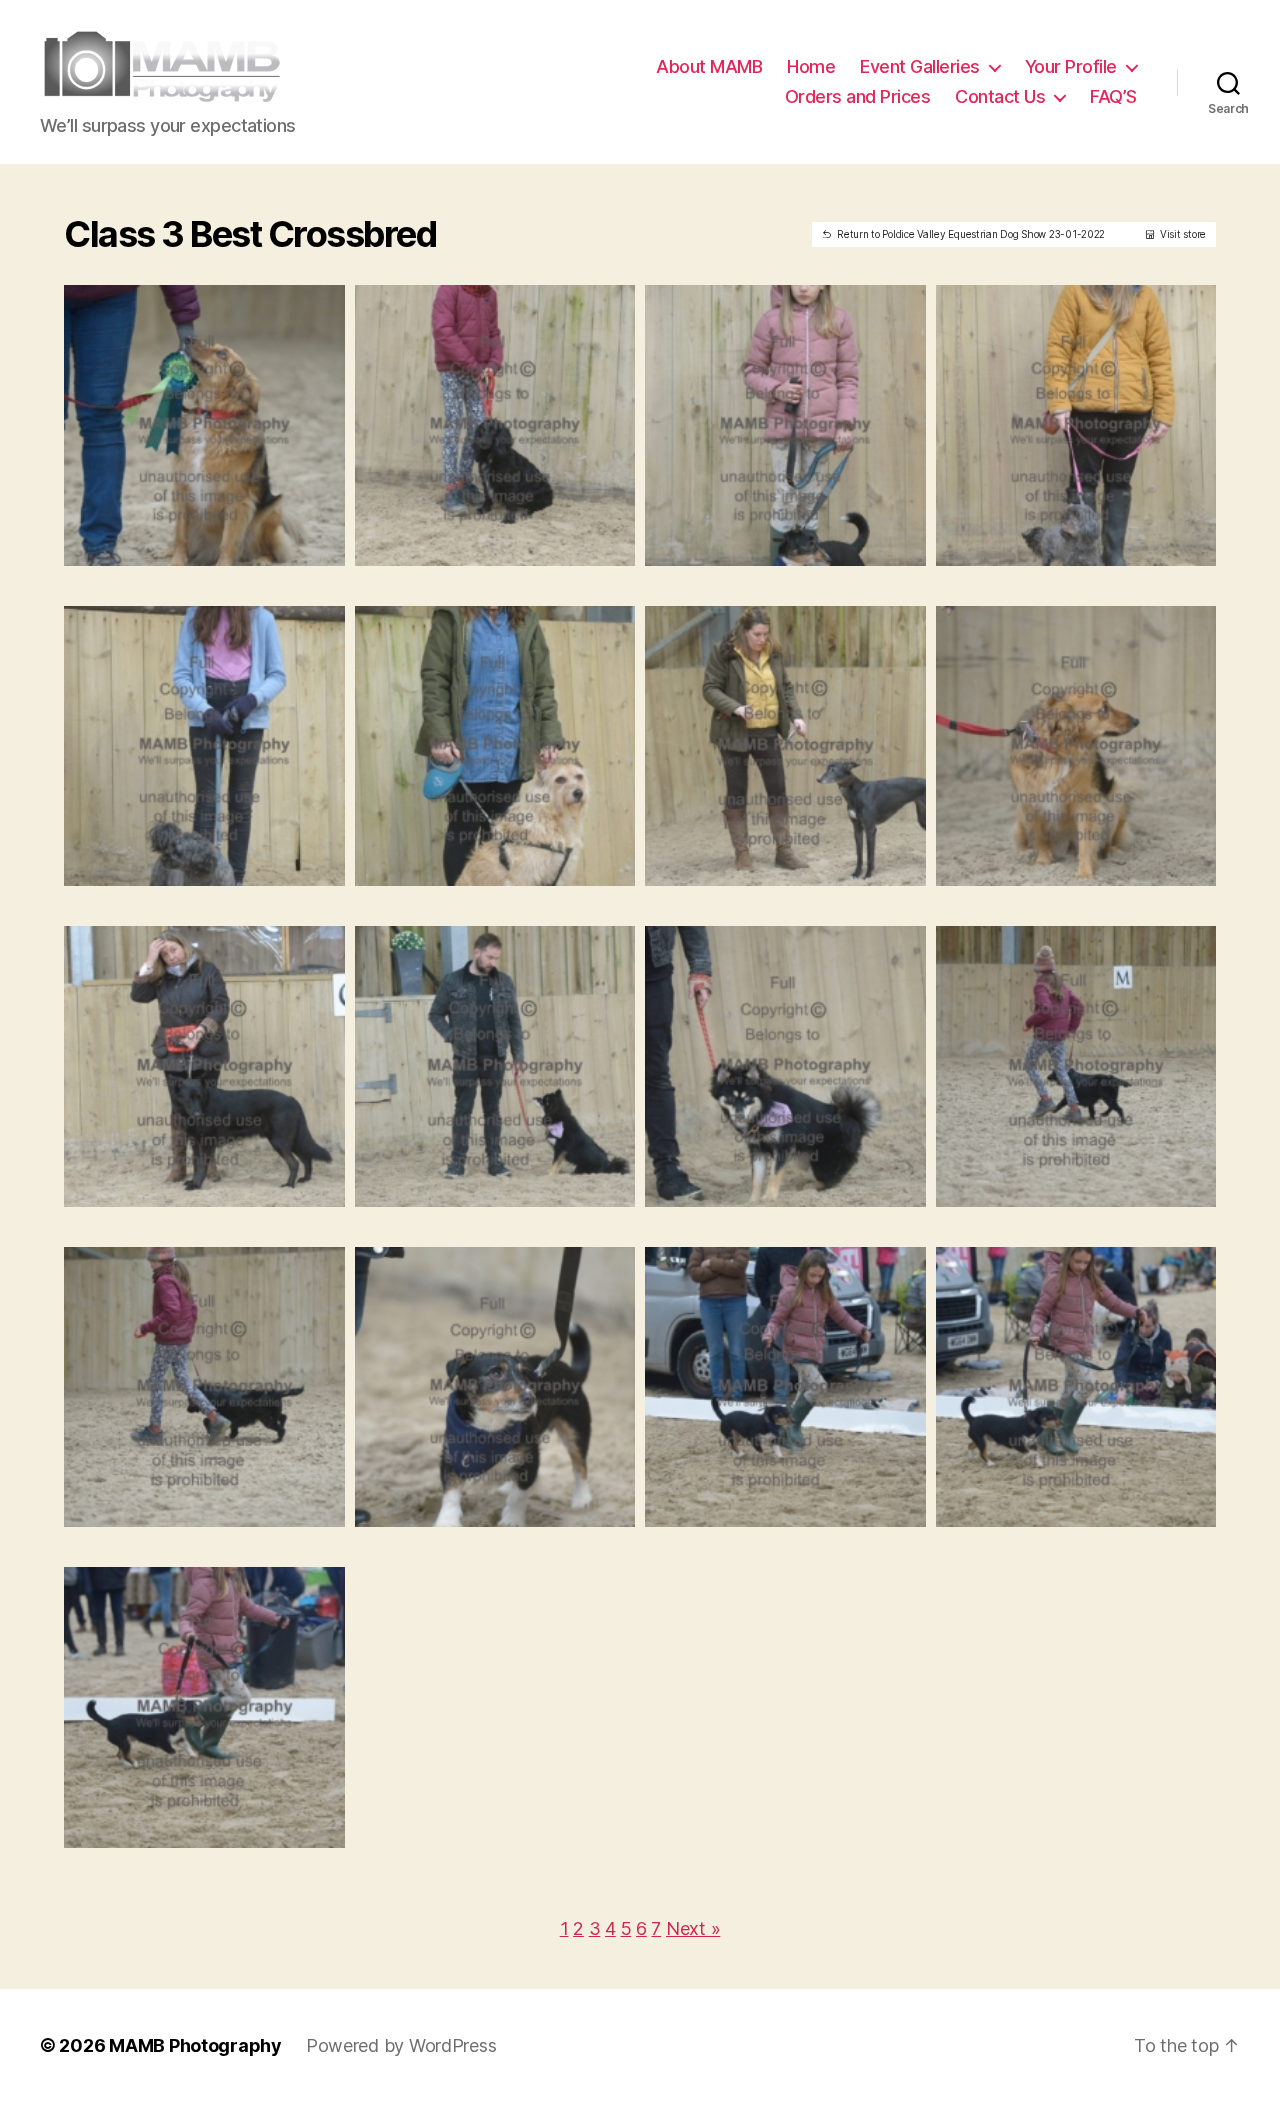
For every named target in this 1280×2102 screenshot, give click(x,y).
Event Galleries (920, 66)
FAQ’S (1113, 96)
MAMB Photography (195, 2045)
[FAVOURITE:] (189, 544)
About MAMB (709, 66)
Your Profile (1071, 66)
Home (811, 66)
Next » (693, 1928)
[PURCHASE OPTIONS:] (219, 544)
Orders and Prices (858, 96)
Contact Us (1000, 96)
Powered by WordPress (401, 2045)
